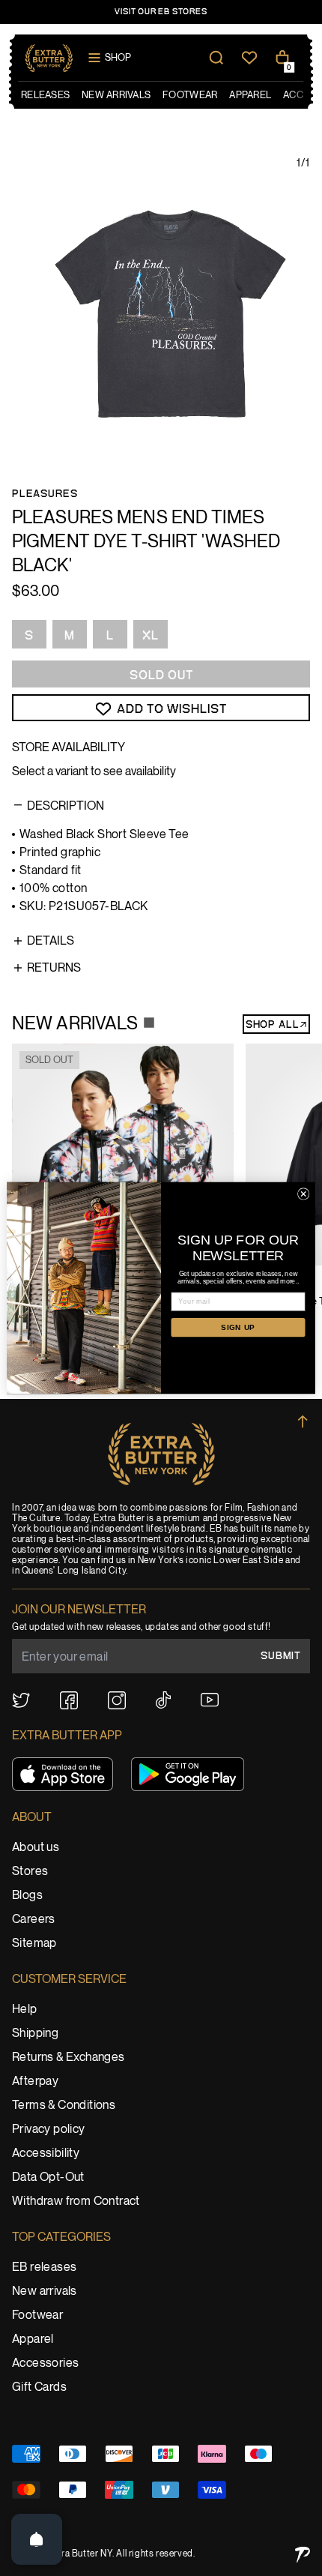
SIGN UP (238, 1327)
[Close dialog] (303, 1194)
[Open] (37, 2539)
